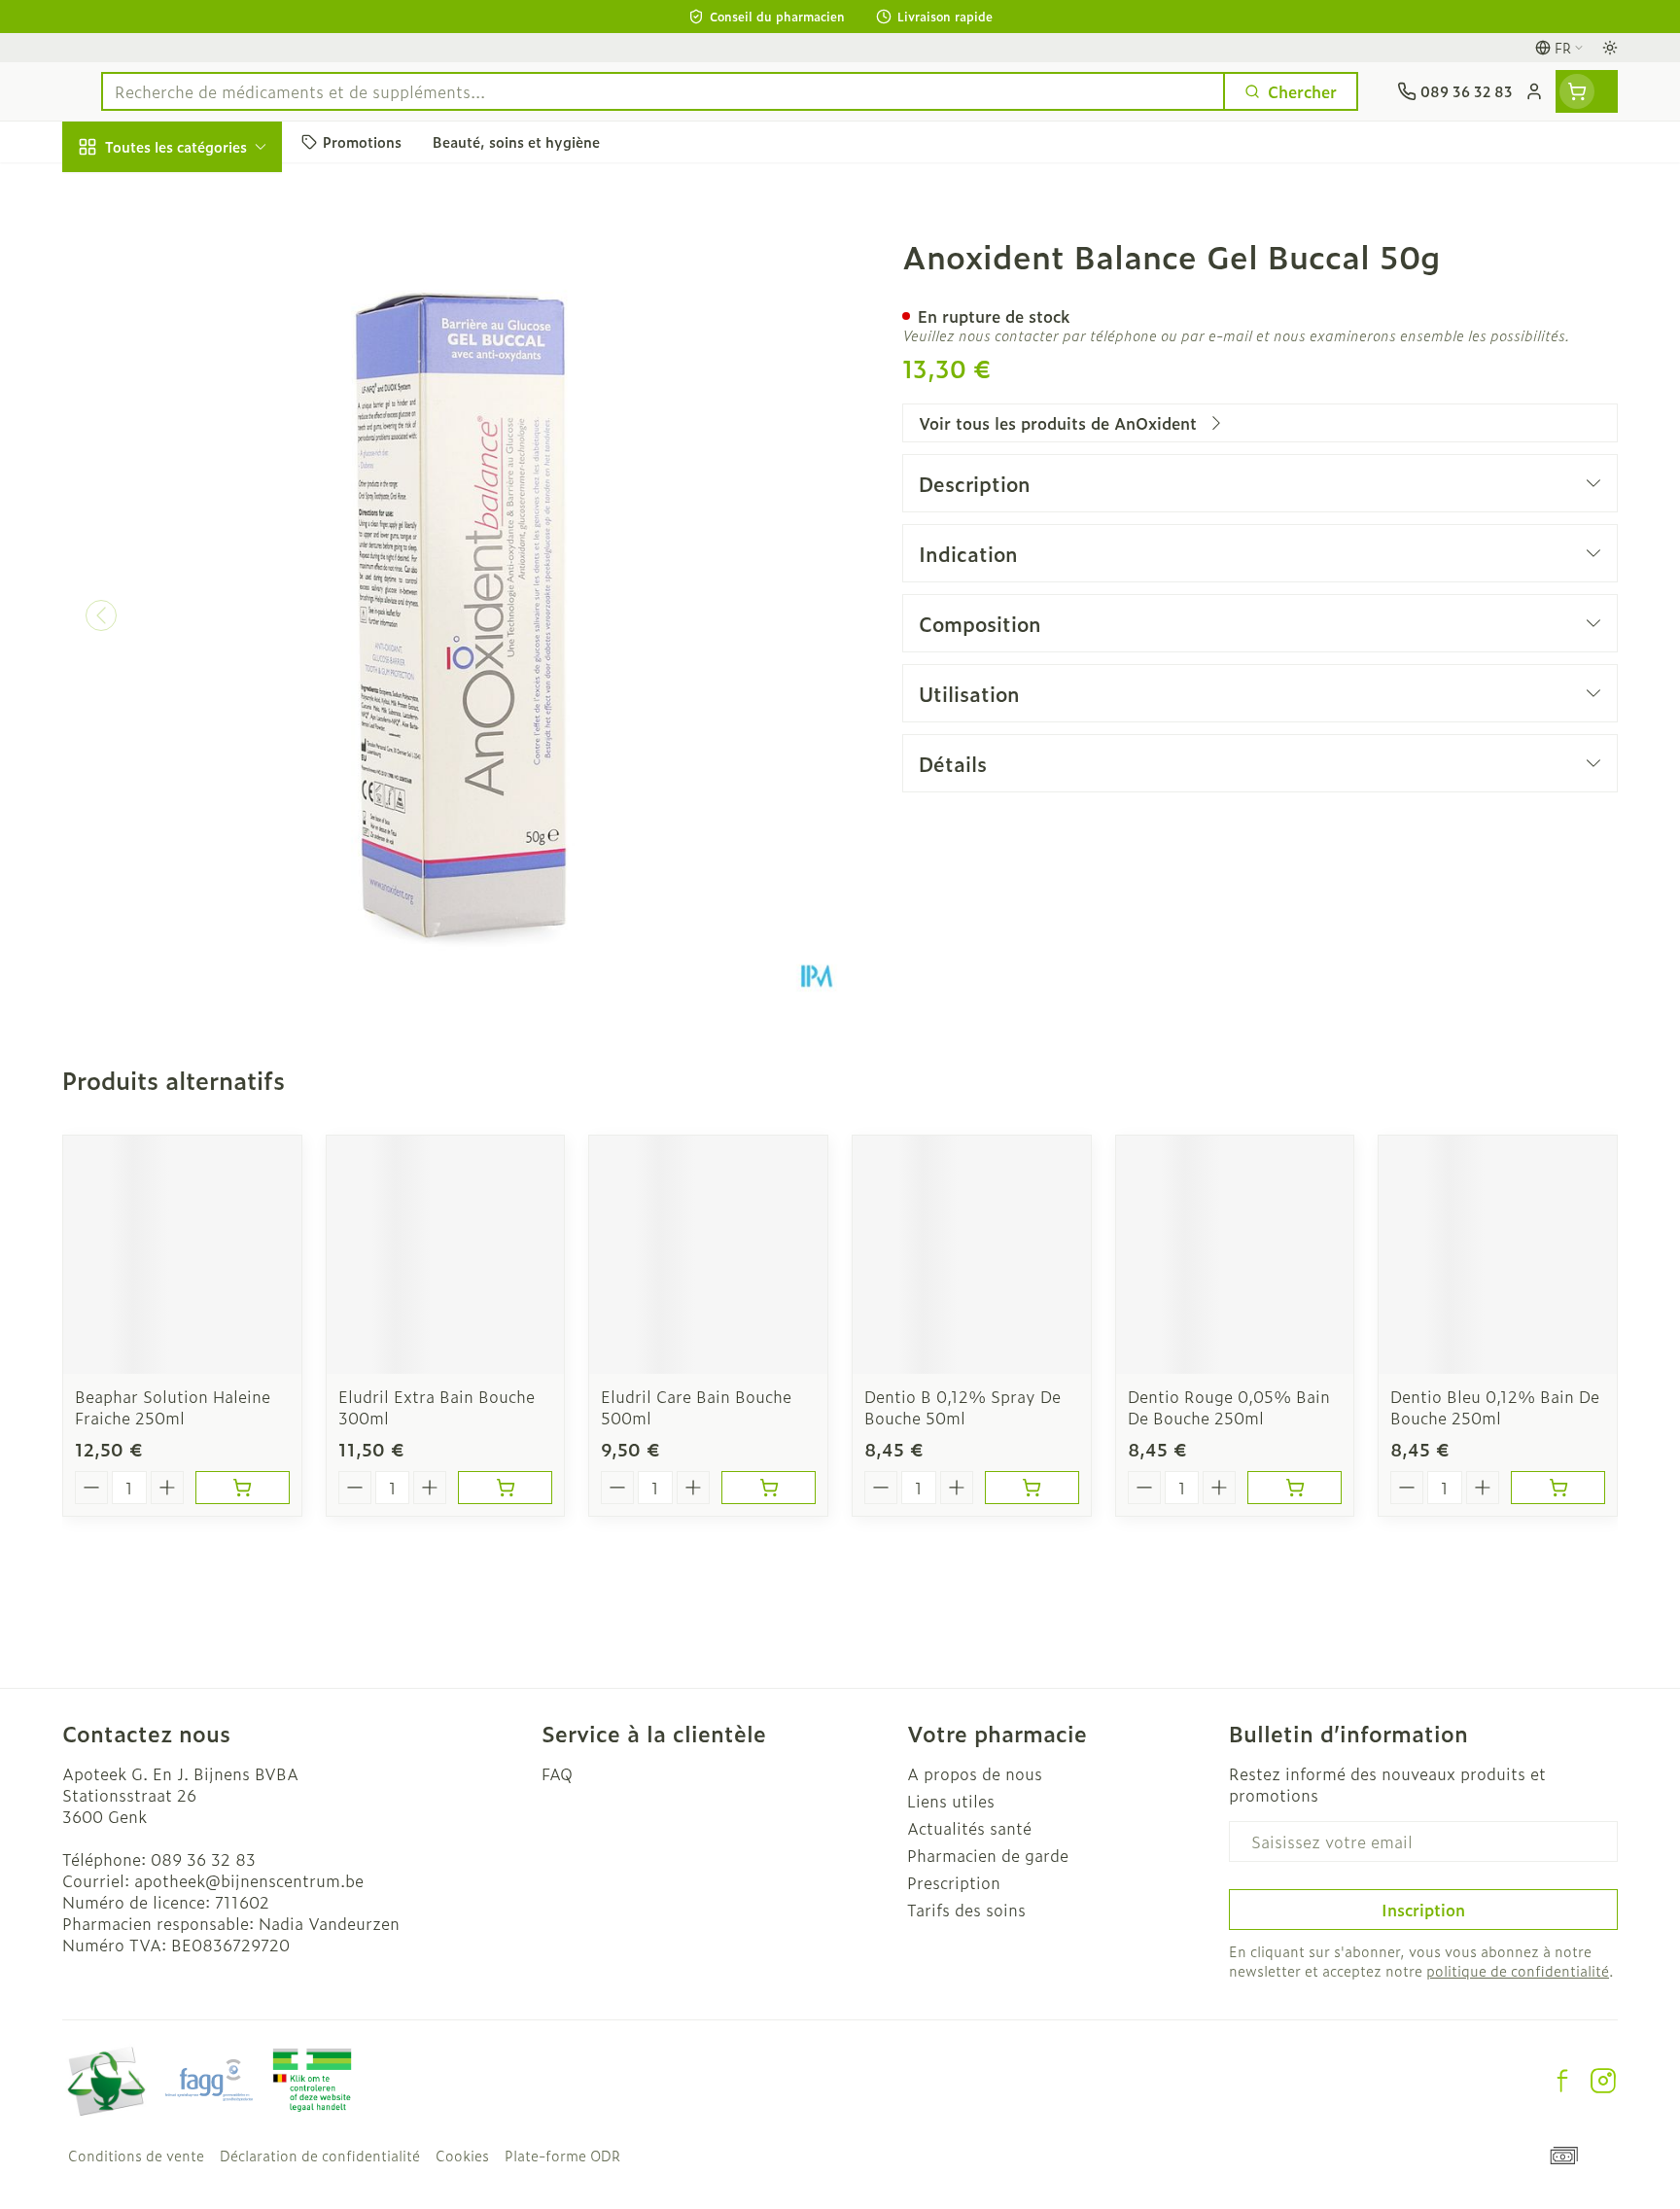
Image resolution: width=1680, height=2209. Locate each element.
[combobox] (663, 91)
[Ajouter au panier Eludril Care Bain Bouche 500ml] (769, 1488)
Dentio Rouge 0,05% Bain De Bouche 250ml (1229, 1407)
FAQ (557, 1773)
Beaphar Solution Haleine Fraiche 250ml (173, 1407)
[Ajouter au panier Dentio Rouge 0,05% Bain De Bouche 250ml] (1295, 1488)
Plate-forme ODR (562, 2156)
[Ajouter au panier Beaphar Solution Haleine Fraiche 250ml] (243, 1488)
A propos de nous (975, 1773)
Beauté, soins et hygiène (187, 252)
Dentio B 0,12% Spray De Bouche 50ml (962, 1407)
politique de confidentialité (1518, 1970)
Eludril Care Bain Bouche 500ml (696, 1407)
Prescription (954, 1882)
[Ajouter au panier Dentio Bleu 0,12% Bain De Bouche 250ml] (1558, 1488)
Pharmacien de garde (988, 1855)
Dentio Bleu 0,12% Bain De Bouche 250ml (1495, 1407)
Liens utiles (951, 1801)
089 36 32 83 (203, 1859)
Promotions (122, 192)
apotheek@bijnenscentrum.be (249, 1880)
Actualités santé (969, 1828)
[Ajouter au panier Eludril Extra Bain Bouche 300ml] (505, 1488)
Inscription (1423, 1910)
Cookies (462, 2156)
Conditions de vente (136, 2156)
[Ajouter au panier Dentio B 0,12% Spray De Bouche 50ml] (1032, 1488)
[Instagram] (1603, 2081)
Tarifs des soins (966, 1910)
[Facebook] (1562, 2081)
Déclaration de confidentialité (320, 2156)
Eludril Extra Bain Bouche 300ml (437, 1407)
